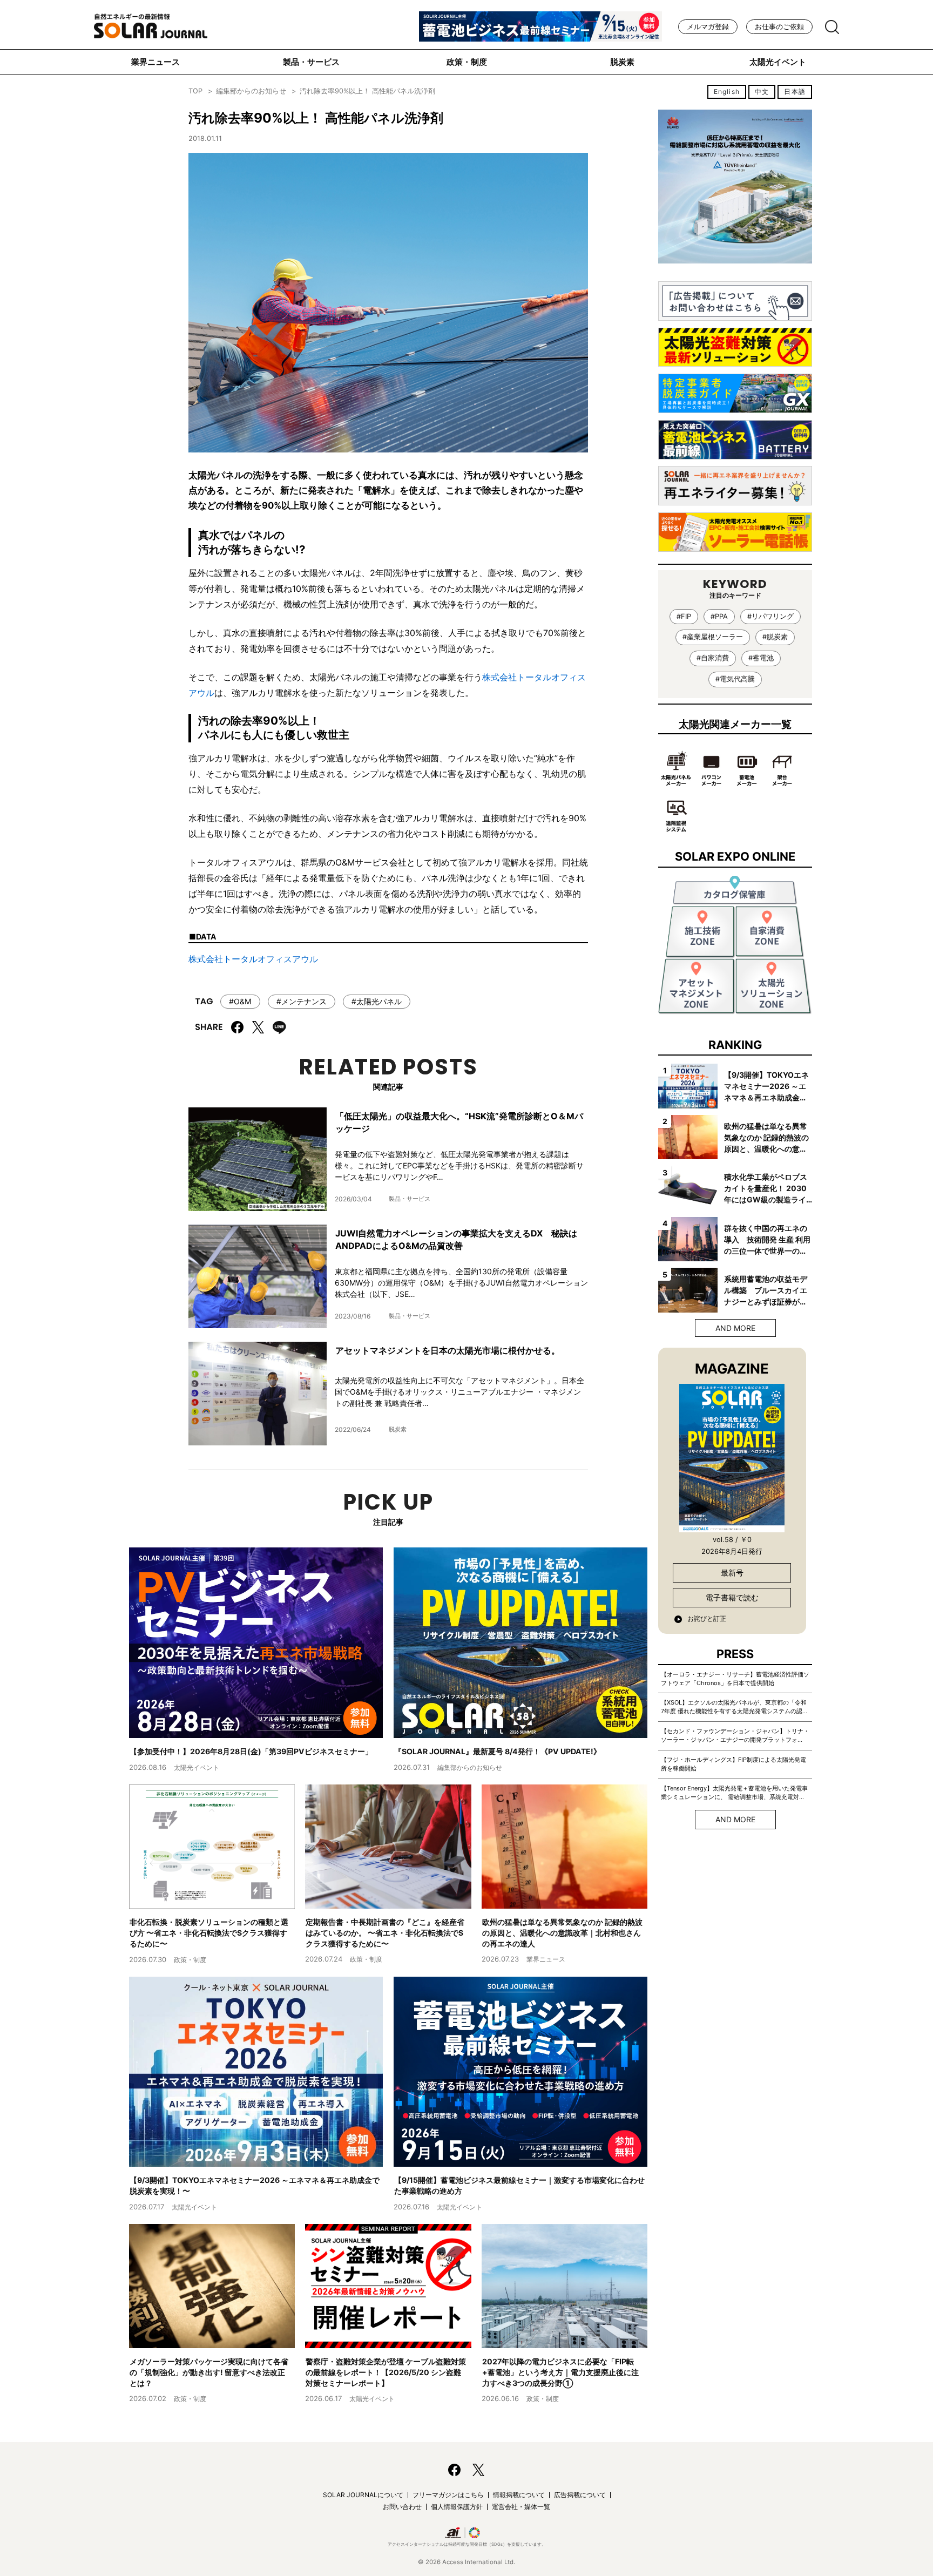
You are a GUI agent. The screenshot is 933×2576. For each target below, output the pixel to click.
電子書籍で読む (732, 1597)
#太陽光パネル (377, 1001)
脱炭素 (622, 62)
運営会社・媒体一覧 (521, 2507)
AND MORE (735, 1328)
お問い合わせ (402, 2507)
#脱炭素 (775, 637)
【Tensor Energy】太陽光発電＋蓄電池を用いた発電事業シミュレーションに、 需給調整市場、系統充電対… (734, 1793)
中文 (762, 92)
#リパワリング (770, 616)
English (727, 92)
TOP (195, 91)
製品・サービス (311, 62)
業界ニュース (155, 62)
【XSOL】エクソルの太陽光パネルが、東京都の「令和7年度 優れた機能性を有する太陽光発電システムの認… (734, 1707)
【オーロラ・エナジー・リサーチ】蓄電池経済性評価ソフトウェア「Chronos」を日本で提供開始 (735, 1679)
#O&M (240, 1001)
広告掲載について (580, 2495)
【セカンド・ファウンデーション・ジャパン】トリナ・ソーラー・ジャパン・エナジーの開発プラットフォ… (735, 1735)
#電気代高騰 (735, 679)
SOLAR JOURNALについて (363, 2495)
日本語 (795, 92)
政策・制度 (467, 62)
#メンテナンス (302, 1001)
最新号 (732, 1573)
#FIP (684, 616)
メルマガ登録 (708, 27)
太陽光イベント (778, 62)
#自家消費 (713, 658)
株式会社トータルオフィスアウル (253, 959)
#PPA (719, 616)
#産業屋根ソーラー (713, 637)
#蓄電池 (761, 658)
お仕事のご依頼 (779, 27)
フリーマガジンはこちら (448, 2495)
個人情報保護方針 (457, 2507)
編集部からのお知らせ (251, 91)
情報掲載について (519, 2495)
